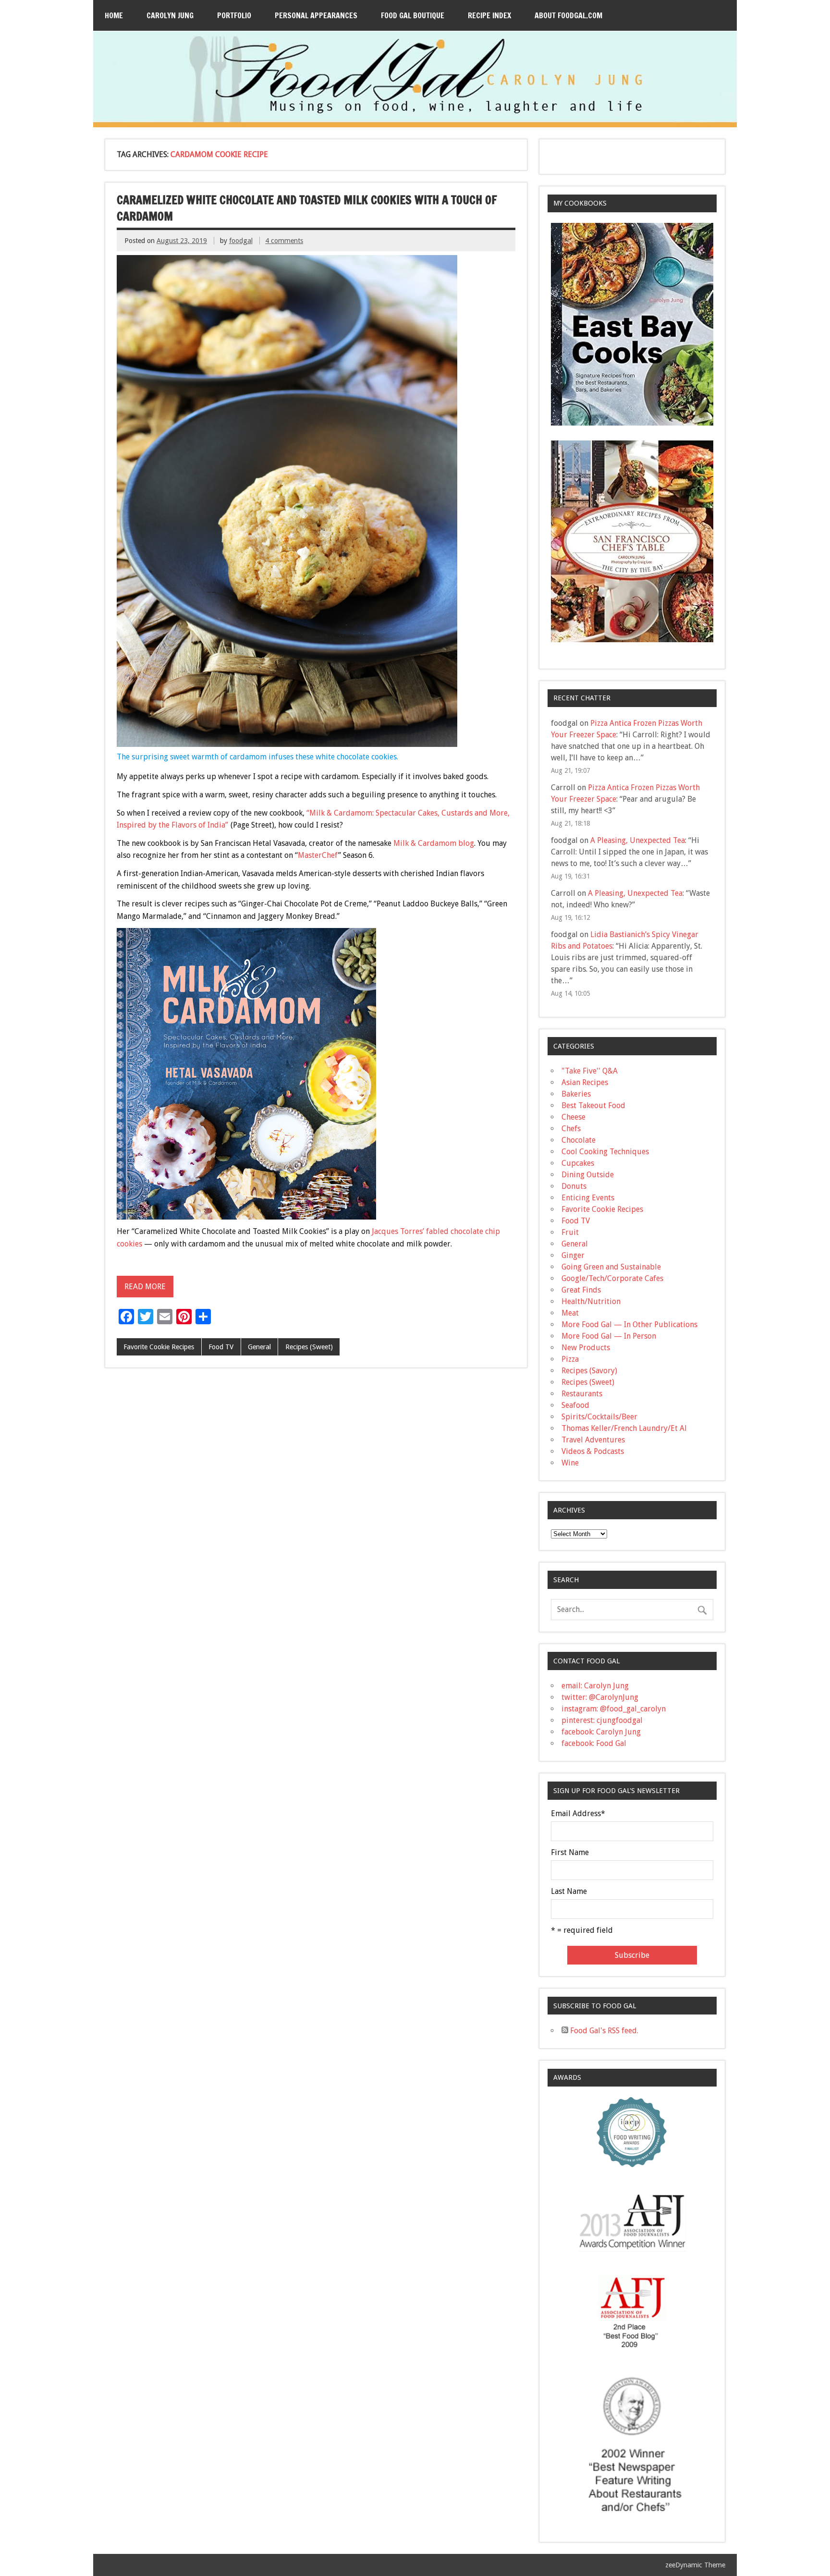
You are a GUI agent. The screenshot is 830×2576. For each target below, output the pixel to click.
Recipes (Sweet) (309, 1347)
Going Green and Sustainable (611, 1267)
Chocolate (579, 1140)
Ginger (573, 1255)
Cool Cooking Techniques (605, 1152)
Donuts (574, 1186)
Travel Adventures (593, 1440)
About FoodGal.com (568, 15)
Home (114, 15)
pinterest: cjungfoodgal (602, 1720)
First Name (570, 1853)
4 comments (284, 241)
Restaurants (582, 1394)
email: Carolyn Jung (595, 1686)
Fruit (570, 1232)
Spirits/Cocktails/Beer (599, 1417)
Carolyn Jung (170, 15)
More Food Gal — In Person (609, 1336)
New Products (586, 1348)
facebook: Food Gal (594, 1743)
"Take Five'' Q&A (590, 1071)
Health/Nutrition (591, 1301)
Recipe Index (489, 15)
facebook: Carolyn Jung (601, 1732)
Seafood (575, 1405)
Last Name (569, 1892)
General (259, 1347)
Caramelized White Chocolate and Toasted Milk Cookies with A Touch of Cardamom (307, 208)
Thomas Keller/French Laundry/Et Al (624, 1428)
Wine (570, 1463)
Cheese (574, 1117)
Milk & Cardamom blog (434, 843)
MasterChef (318, 855)
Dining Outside (588, 1175)
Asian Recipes (585, 1082)
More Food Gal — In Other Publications (629, 1325)
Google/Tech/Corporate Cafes (612, 1278)
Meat (570, 1313)
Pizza (570, 1359)
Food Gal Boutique (413, 15)
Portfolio (234, 15)
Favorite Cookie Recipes (159, 1347)
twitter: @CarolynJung (600, 1697)
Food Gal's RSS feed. (603, 2031)
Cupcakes (578, 1163)
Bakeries (576, 1094)
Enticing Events (588, 1198)
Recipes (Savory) (589, 1371)
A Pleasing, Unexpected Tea (638, 840)
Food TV (221, 1347)
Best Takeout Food (593, 1105)
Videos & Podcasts (593, 1451)
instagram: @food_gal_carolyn (614, 1709)
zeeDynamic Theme (695, 2565)
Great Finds (581, 1290)
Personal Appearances (316, 15)
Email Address (578, 1814)
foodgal (241, 241)
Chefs (571, 1129)
